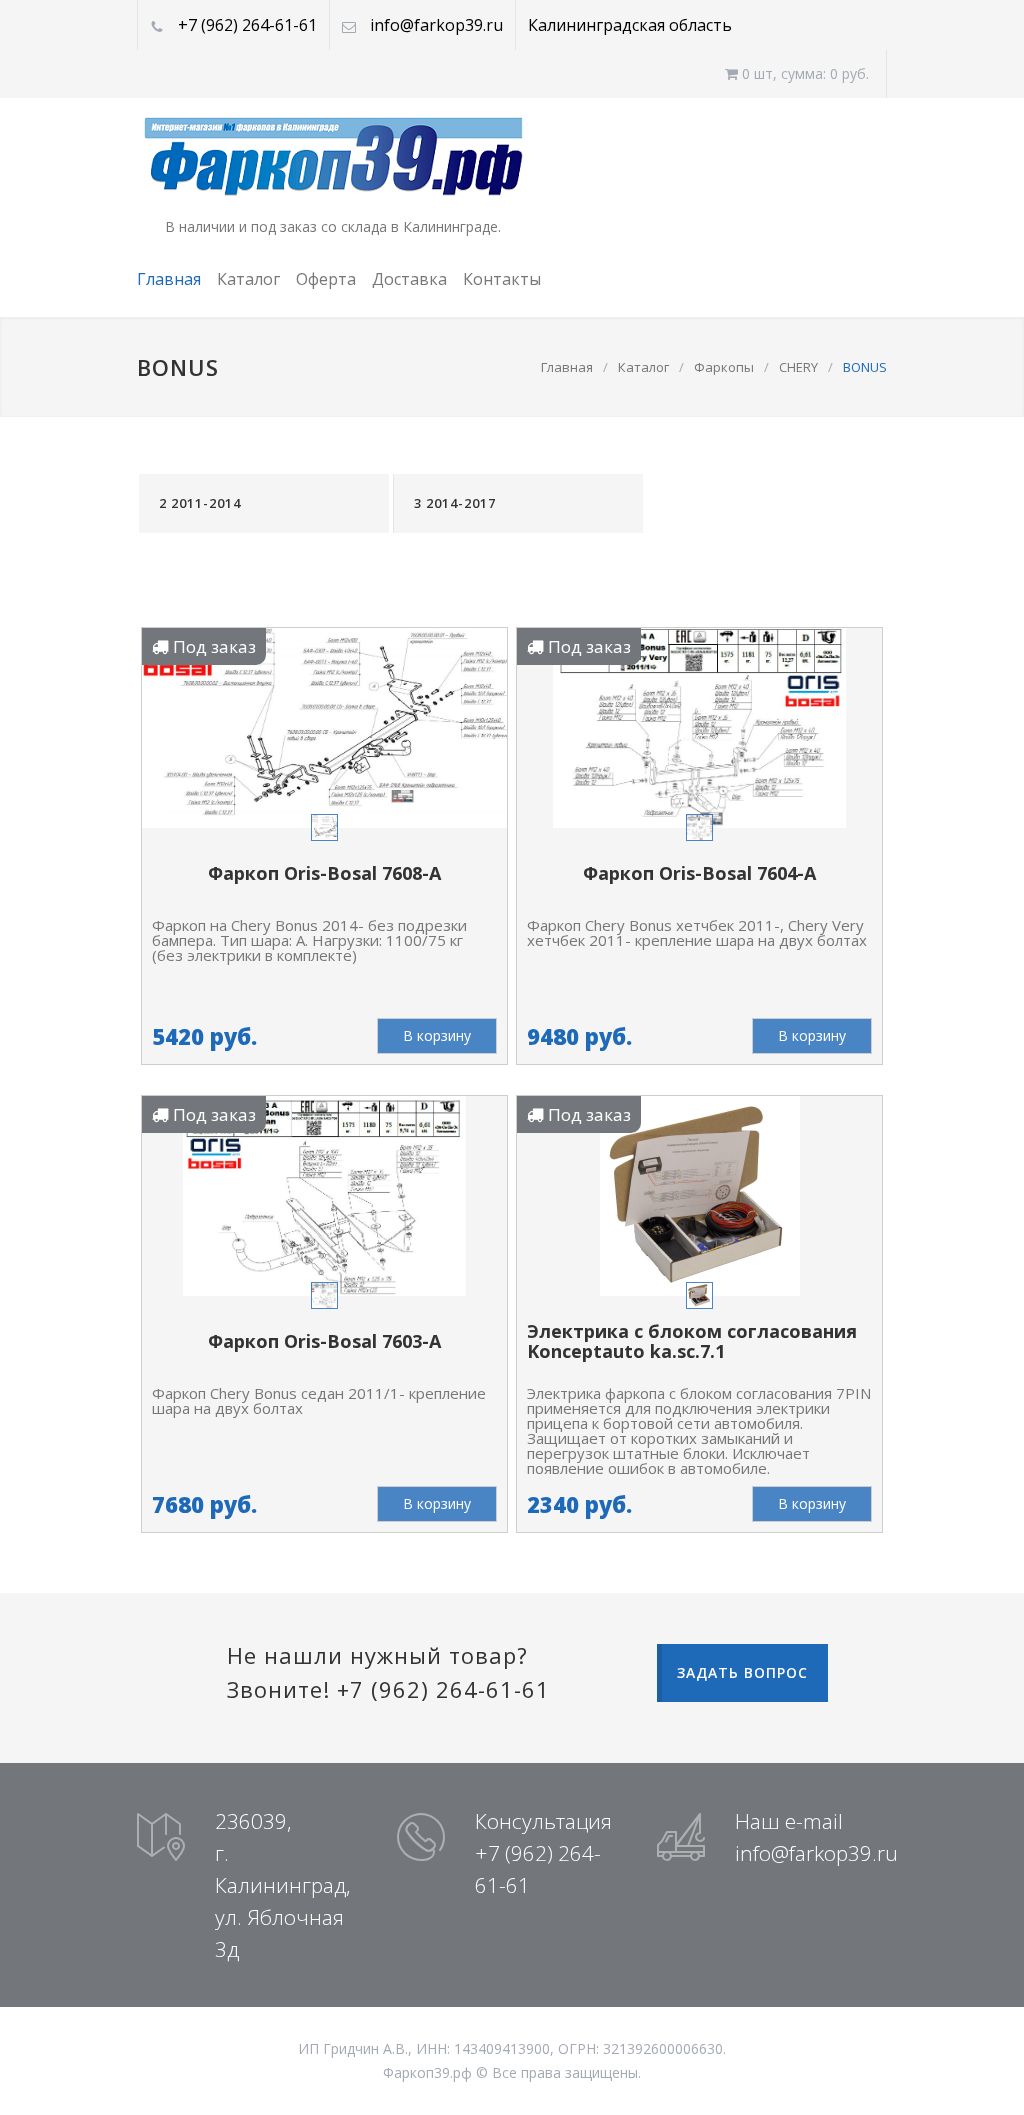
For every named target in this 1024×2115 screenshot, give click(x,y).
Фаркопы (724, 367)
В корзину (437, 1035)
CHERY (798, 367)
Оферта (326, 279)
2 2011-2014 (200, 503)
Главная (169, 279)
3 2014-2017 (455, 503)
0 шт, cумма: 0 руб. (803, 73)
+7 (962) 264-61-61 (247, 25)
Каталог (248, 279)
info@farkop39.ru (436, 25)
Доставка (409, 279)
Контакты (502, 279)
